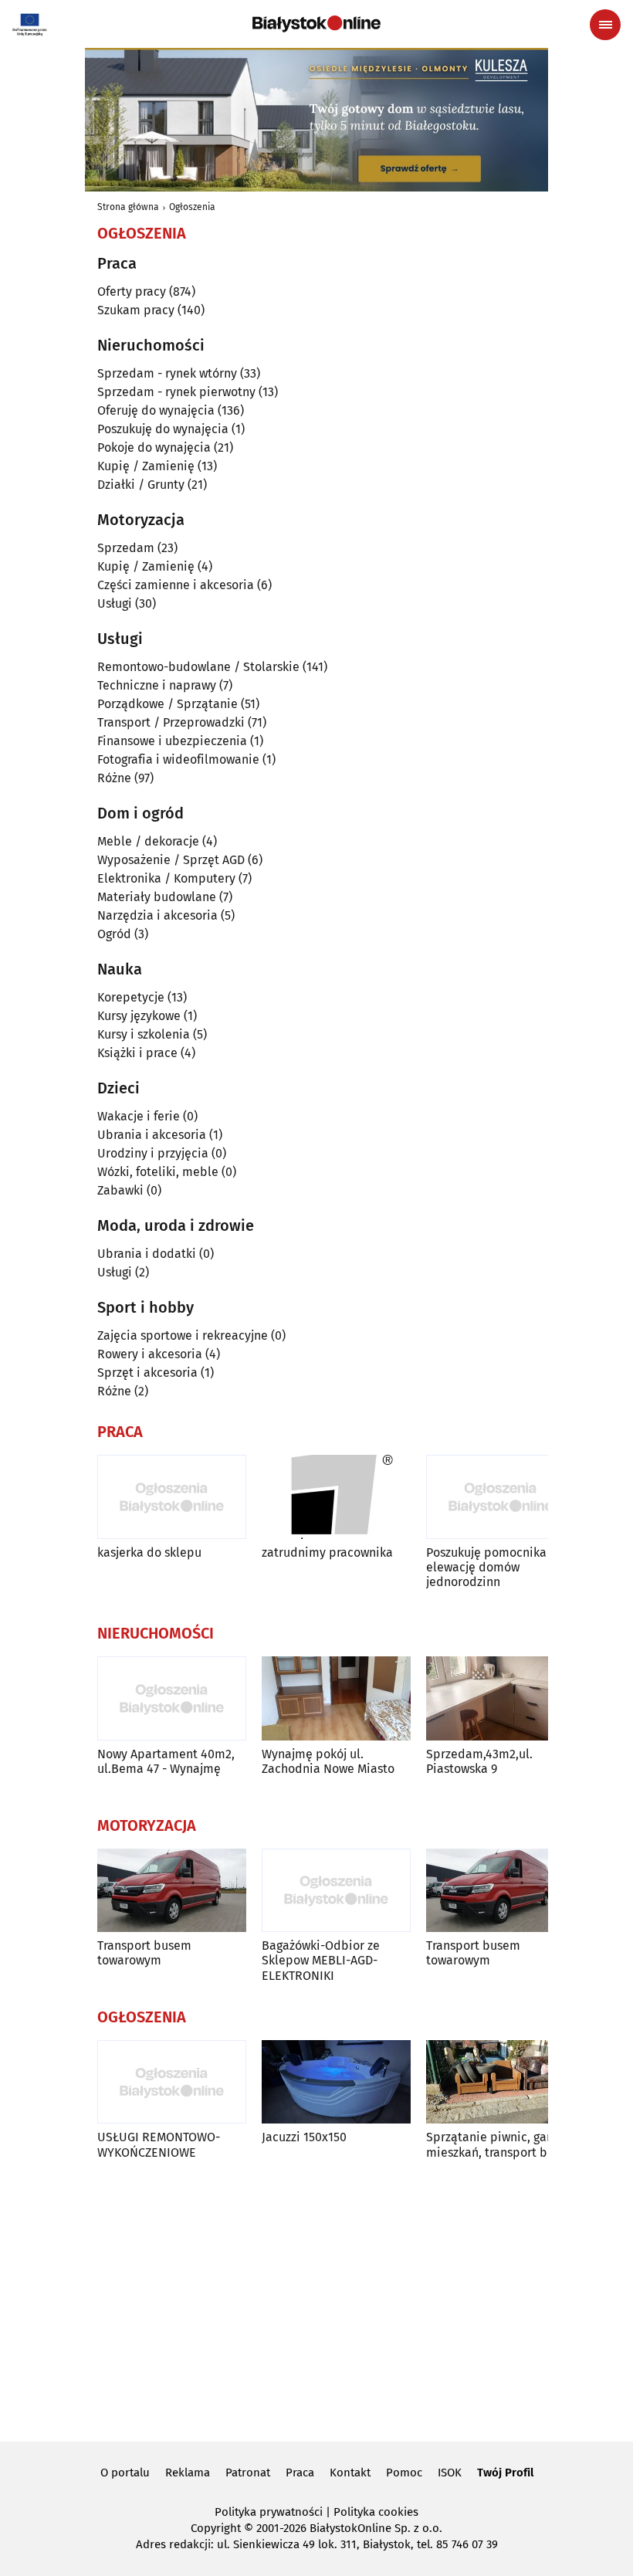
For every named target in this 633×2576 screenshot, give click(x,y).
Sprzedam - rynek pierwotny (176, 392)
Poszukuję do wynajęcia (163, 429)
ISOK (450, 2473)
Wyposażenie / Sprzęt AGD (171, 860)
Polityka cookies (376, 2512)
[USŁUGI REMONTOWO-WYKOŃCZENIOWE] (172, 2082)
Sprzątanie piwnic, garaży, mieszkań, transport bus (499, 2144)
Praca (300, 2473)
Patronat (248, 2473)
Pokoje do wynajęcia (154, 447)
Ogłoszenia (192, 207)
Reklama (188, 2473)
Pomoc (404, 2473)
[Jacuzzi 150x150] (336, 2082)
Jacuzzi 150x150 (304, 2137)
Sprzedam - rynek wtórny (167, 373)
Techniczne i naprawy (157, 685)
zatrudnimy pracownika (327, 1552)
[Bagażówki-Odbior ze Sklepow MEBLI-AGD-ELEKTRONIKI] (336, 1891)
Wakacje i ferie (139, 1116)
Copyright (216, 2528)
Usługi (115, 603)
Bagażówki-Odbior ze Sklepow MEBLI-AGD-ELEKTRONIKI (321, 1960)
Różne (114, 778)
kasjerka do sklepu (149, 1552)
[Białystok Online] (316, 24)
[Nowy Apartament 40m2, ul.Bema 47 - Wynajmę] (172, 1698)
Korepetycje (131, 997)
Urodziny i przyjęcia (153, 1153)
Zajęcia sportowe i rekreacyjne (183, 1335)
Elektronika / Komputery (166, 878)
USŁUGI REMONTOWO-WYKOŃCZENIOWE (159, 2144)
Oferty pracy (132, 291)
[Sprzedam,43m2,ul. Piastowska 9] (501, 1698)
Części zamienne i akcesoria (176, 585)
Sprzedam (126, 548)
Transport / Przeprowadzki (171, 722)
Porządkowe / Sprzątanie (168, 704)
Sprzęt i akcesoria (147, 1373)
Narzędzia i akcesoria (157, 915)
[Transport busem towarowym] (172, 1891)
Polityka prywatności (269, 2512)
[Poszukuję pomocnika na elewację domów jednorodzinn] (501, 1497)
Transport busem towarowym (144, 1953)
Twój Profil (505, 2473)
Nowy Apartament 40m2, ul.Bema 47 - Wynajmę (166, 1761)
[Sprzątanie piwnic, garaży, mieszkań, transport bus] (501, 2082)
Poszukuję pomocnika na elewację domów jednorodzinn (495, 1567)
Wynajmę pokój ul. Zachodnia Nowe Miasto (328, 1761)
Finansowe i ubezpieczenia (172, 741)
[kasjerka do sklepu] (172, 1497)
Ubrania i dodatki (147, 1254)
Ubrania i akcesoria (152, 1135)
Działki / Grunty (141, 485)
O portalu (125, 2473)
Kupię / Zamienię (146, 466)
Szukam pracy (136, 310)
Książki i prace (137, 1053)
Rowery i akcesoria (150, 1354)
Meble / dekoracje (148, 841)
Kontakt (350, 2473)
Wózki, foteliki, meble (158, 1172)
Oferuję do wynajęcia (156, 410)
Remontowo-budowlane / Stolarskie (198, 667)
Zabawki (120, 1190)
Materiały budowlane (157, 897)
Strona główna (128, 207)
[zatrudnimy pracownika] (336, 1497)
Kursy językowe (139, 1016)
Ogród (114, 934)
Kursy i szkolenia (144, 1034)
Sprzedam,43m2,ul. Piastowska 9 (479, 1761)
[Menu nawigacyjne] (605, 25)
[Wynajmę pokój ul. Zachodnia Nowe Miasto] (336, 1698)
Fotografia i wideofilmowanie (178, 759)
